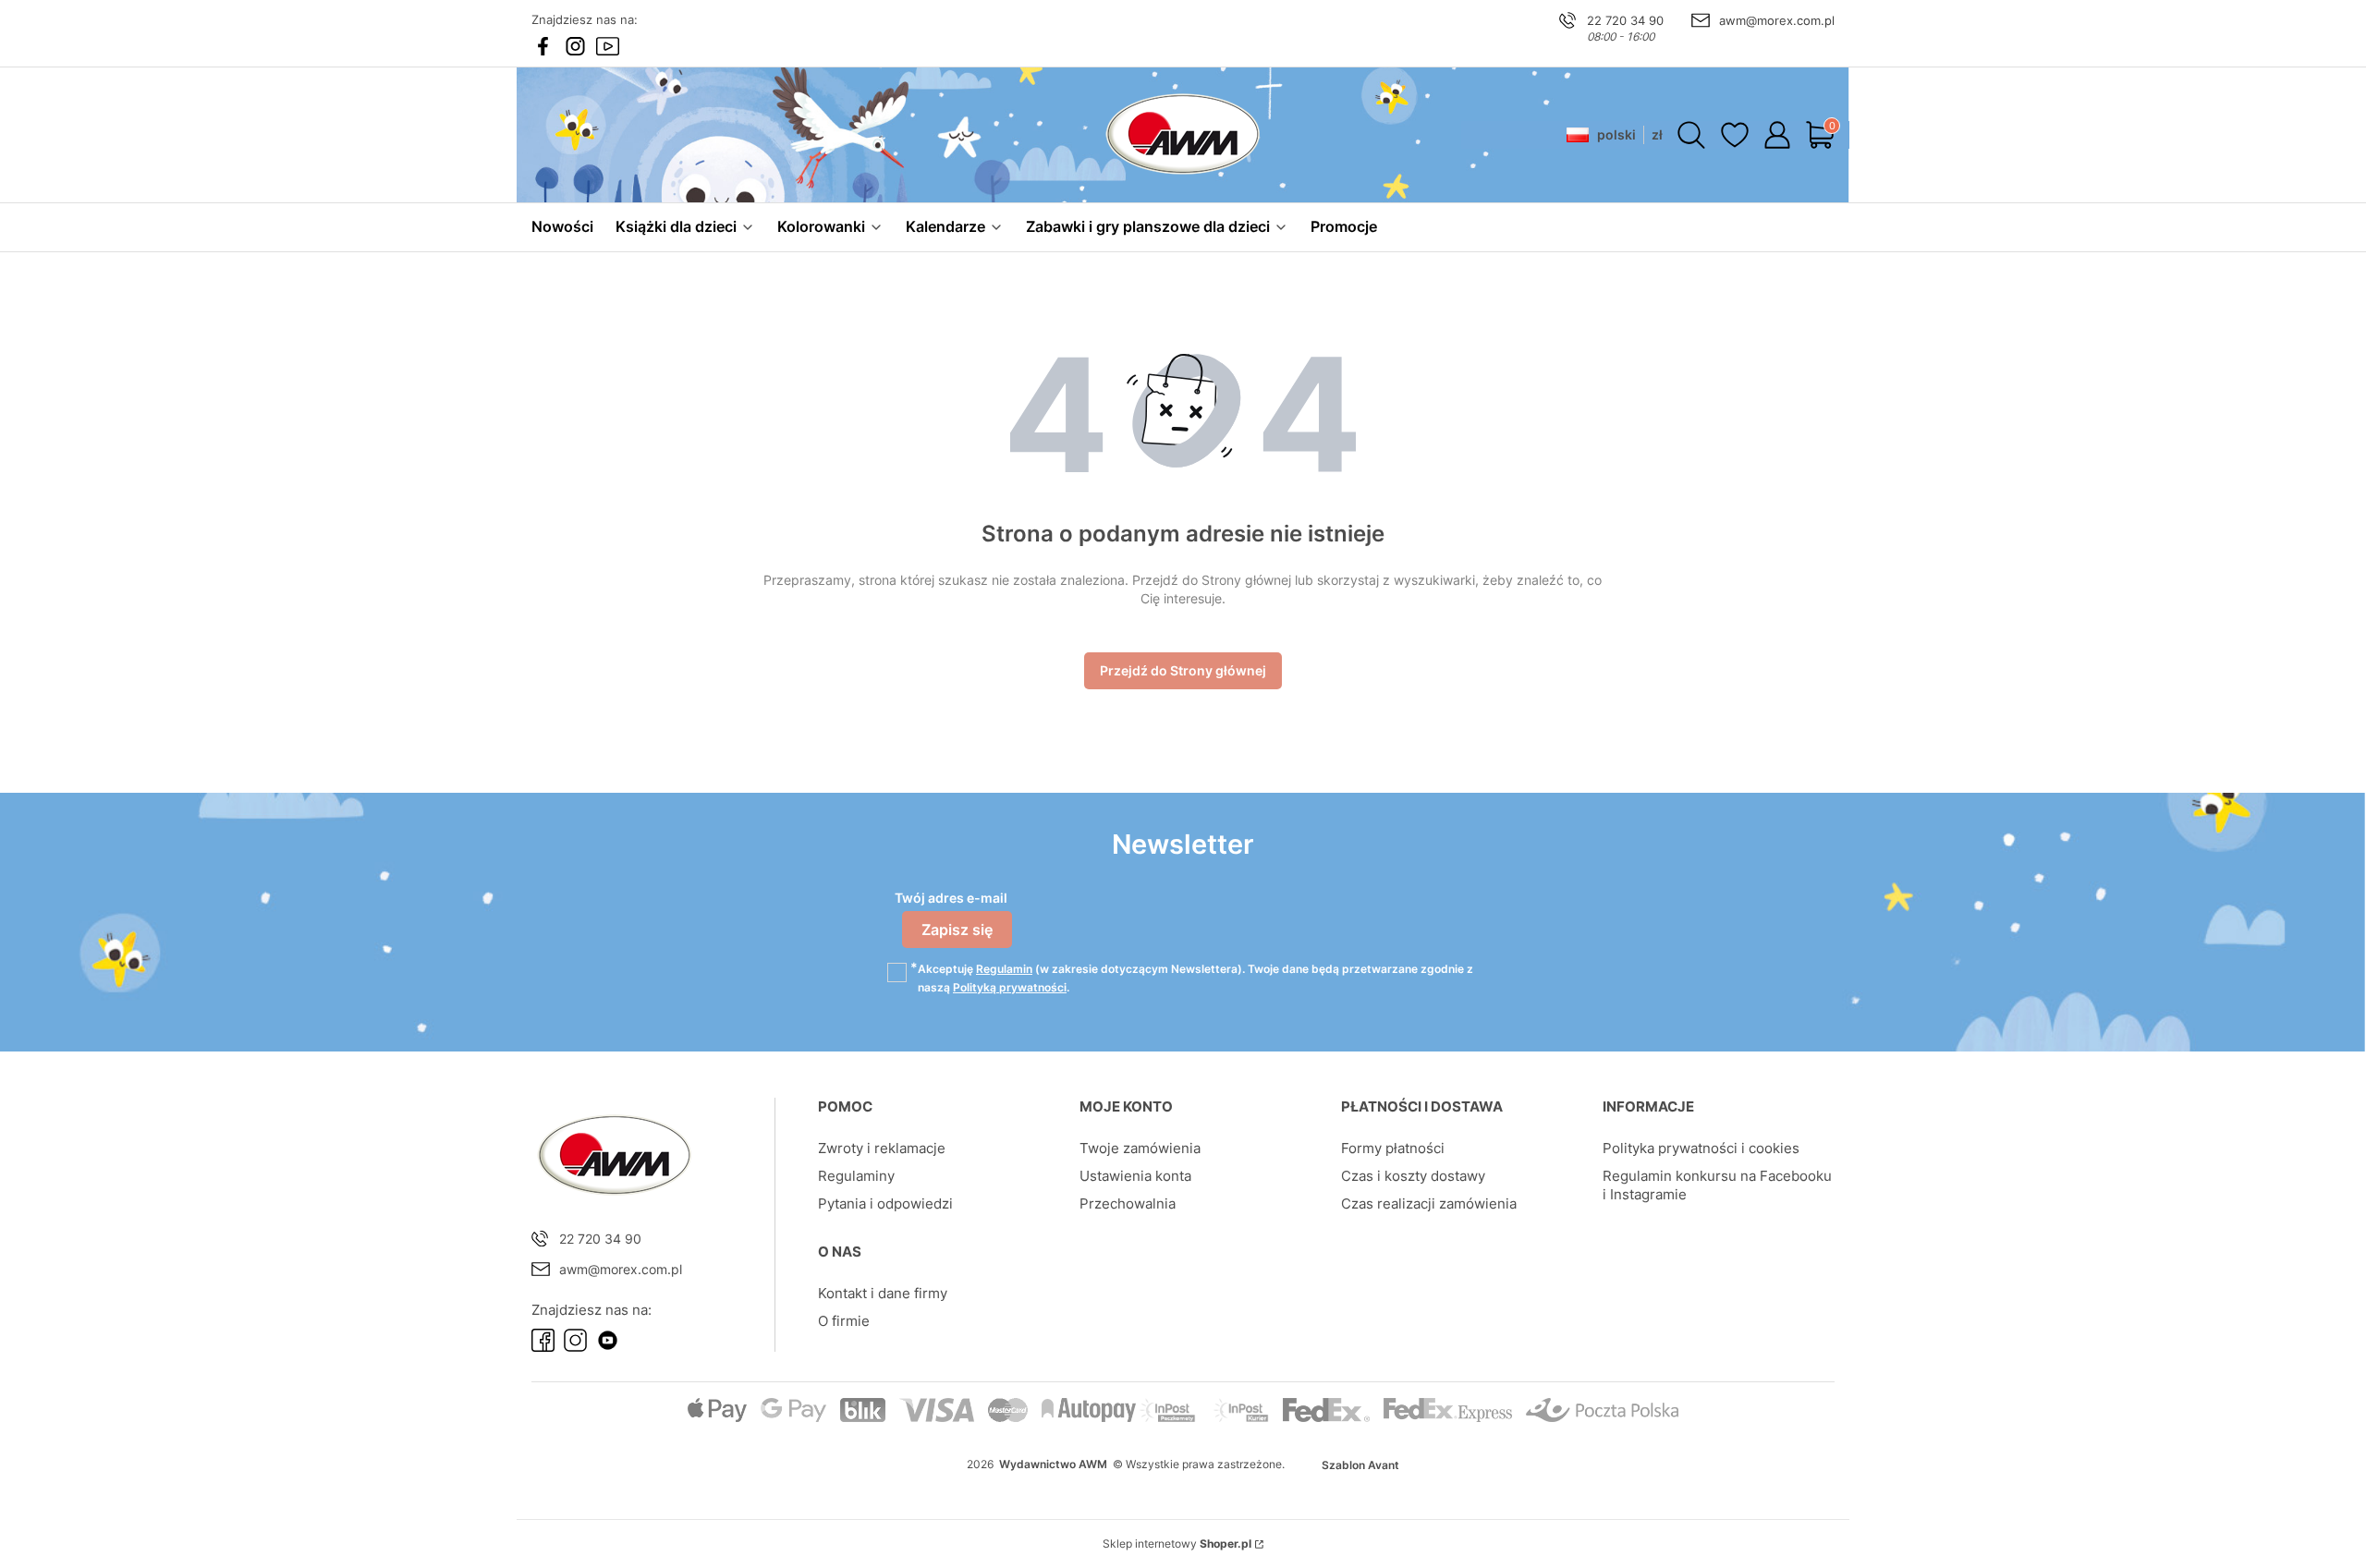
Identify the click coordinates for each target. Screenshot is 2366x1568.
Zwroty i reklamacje (882, 1148)
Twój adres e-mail (951, 898)
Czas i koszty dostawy (1413, 1176)
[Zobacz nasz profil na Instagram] (575, 46)
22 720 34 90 (1625, 20)
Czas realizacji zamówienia (1429, 1203)
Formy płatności (1393, 1148)
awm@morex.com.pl (1777, 20)
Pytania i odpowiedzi (885, 1203)
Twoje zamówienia (1140, 1148)
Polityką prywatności (1010, 987)
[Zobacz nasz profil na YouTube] (608, 46)
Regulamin (1004, 969)
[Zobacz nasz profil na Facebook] (543, 46)
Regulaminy (856, 1176)
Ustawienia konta (1135, 1176)
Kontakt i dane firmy (883, 1293)
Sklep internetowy (1177, 1544)
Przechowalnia (1128, 1203)
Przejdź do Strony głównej (1183, 670)
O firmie (844, 1321)
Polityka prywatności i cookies (1701, 1148)
